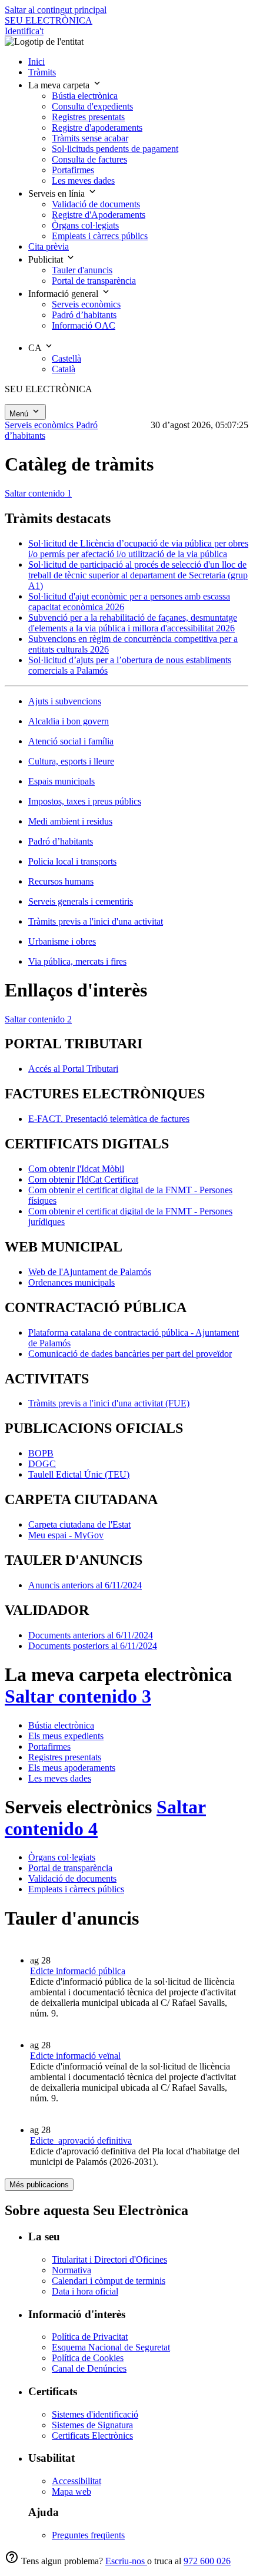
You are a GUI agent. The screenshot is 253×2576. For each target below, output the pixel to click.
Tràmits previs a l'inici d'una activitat (96, 921)
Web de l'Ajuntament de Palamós (90, 1272)
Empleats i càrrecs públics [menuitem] (100, 236)
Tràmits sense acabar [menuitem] (90, 138)
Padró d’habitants (61, 841)
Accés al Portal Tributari (73, 1069)
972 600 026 (207, 2561)
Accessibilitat (76, 2481)
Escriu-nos (126, 2561)
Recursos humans (61, 881)
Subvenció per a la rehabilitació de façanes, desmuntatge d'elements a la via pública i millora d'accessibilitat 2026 (133, 623)
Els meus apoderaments (72, 1768)
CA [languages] (36, 348)
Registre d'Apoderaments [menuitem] (99, 215)
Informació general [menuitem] (64, 294)
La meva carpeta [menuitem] (60, 85)
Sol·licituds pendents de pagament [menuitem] (115, 149)
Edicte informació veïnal (75, 2056)
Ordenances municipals (71, 1282)
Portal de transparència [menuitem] (94, 281)
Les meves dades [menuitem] (83, 181)
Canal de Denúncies (89, 2368)
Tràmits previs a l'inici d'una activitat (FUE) (109, 1403)
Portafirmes (49, 1746)
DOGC (42, 1464)
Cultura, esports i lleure (71, 761)
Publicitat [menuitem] (47, 259)
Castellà (66, 358)
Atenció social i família (71, 741)
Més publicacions (39, 2185)
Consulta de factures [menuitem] (89, 159)
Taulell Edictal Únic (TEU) (79, 1474)
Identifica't (24, 31)
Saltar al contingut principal (56, 10)
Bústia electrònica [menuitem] (85, 96)
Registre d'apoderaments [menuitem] (97, 128)
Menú (20, 414)
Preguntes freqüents (88, 2535)
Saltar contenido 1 (38, 493)
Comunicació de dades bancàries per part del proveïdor (130, 1354)
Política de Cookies (88, 2358)
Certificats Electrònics (92, 2436)
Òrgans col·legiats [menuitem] (85, 225)
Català (64, 369)
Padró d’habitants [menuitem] (84, 315)
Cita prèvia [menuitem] (49, 246)
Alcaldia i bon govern (69, 721)
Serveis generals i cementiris (81, 901)
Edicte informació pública (78, 1971)
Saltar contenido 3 (78, 1696)
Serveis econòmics (40, 425)
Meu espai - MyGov (66, 1535)
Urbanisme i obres (62, 941)
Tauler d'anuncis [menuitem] (82, 270)
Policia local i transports (72, 861)
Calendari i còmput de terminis (109, 2281)
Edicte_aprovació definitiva (81, 2140)
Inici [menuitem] (36, 62)
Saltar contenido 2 (38, 1019)
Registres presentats (65, 1757)
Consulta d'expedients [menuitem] (92, 106)
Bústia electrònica (61, 1725)
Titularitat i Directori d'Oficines (109, 2259)
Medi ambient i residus (70, 821)
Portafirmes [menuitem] (73, 170)
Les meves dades (60, 1778)
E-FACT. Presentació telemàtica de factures (109, 1119)
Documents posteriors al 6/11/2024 (93, 1646)
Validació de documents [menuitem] (96, 204)
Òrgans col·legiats (62, 1857)
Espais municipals (61, 781)
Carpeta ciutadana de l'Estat (79, 1524)
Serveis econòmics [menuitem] (86, 304)
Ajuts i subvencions (65, 701)
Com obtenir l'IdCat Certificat (83, 1179)
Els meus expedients (66, 1736)
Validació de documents (72, 1878)
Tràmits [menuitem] (42, 72)
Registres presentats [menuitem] (88, 117)
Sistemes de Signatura (92, 2425)
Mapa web (71, 2491)
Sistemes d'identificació (95, 2414)
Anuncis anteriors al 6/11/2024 (85, 1585)
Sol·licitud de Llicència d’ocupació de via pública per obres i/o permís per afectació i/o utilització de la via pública (138, 549)
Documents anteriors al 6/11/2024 (91, 1635)
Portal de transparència (70, 1868)
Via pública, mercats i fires (77, 961)
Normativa (71, 2270)
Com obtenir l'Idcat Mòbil (76, 1169)
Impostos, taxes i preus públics (85, 801)
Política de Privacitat (90, 2337)
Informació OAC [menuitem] (84, 325)
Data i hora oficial (85, 2291)
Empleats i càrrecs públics (76, 1889)
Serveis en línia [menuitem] (58, 193)
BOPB (41, 1453)
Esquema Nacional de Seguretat (111, 2347)
